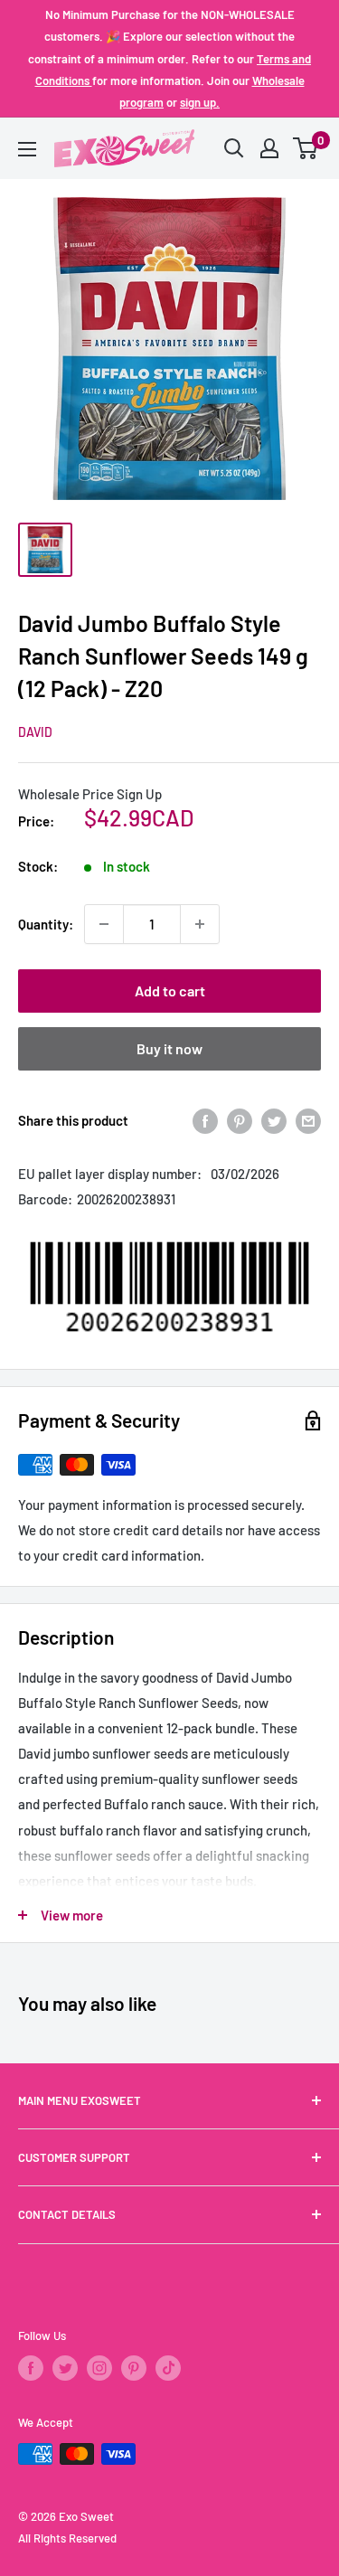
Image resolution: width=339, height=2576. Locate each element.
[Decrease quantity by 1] (104, 924)
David (35, 732)
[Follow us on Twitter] (65, 2368)
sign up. (200, 102)
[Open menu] (27, 149)
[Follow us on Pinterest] (134, 2368)
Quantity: (46, 924)
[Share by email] (308, 1120)
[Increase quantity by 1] (200, 924)
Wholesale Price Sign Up (90, 794)
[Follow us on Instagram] (99, 2368)
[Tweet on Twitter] (274, 1120)
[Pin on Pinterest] (240, 1120)
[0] (306, 148)
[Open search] (234, 148)
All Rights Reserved (67, 2538)
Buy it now (169, 1048)
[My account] (269, 148)
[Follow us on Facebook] (31, 2368)
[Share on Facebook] (205, 1120)
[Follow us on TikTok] (168, 2368)
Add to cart (170, 991)
